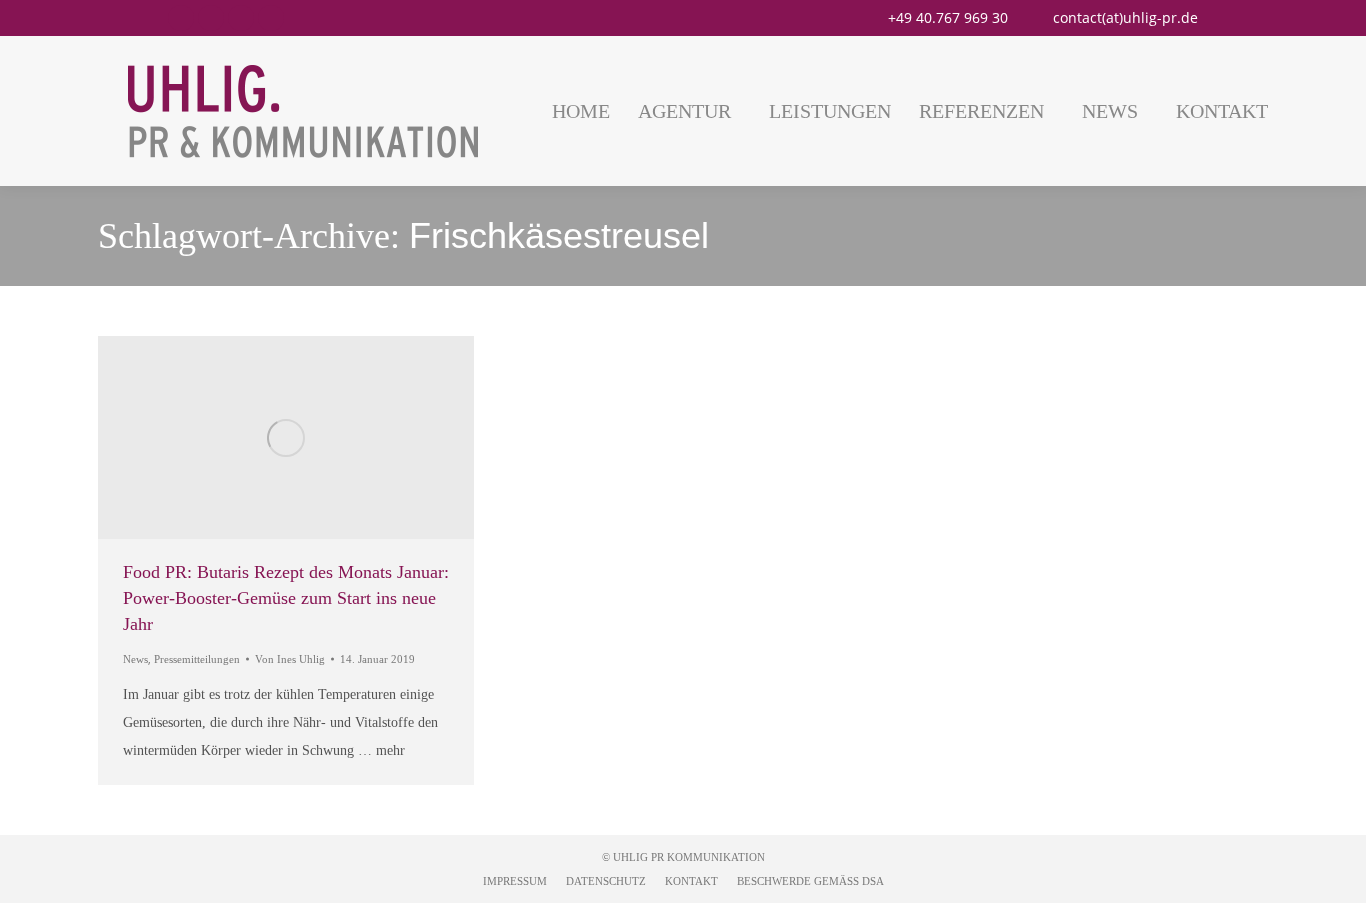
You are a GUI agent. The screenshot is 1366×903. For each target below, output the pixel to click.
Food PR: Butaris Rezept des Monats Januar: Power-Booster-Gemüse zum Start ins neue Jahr (286, 598)
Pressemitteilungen (197, 659)
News (135, 659)
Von (290, 659)
